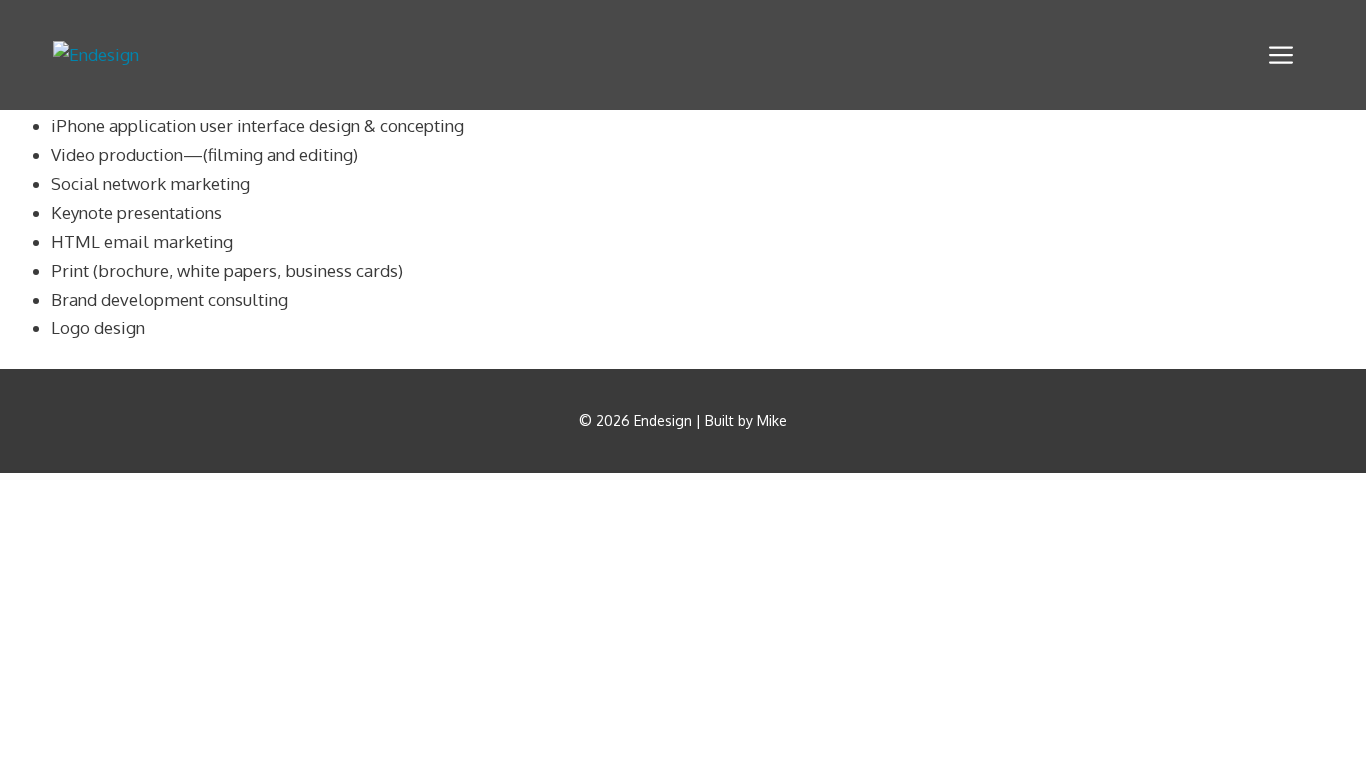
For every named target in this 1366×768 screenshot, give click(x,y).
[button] (1281, 55)
